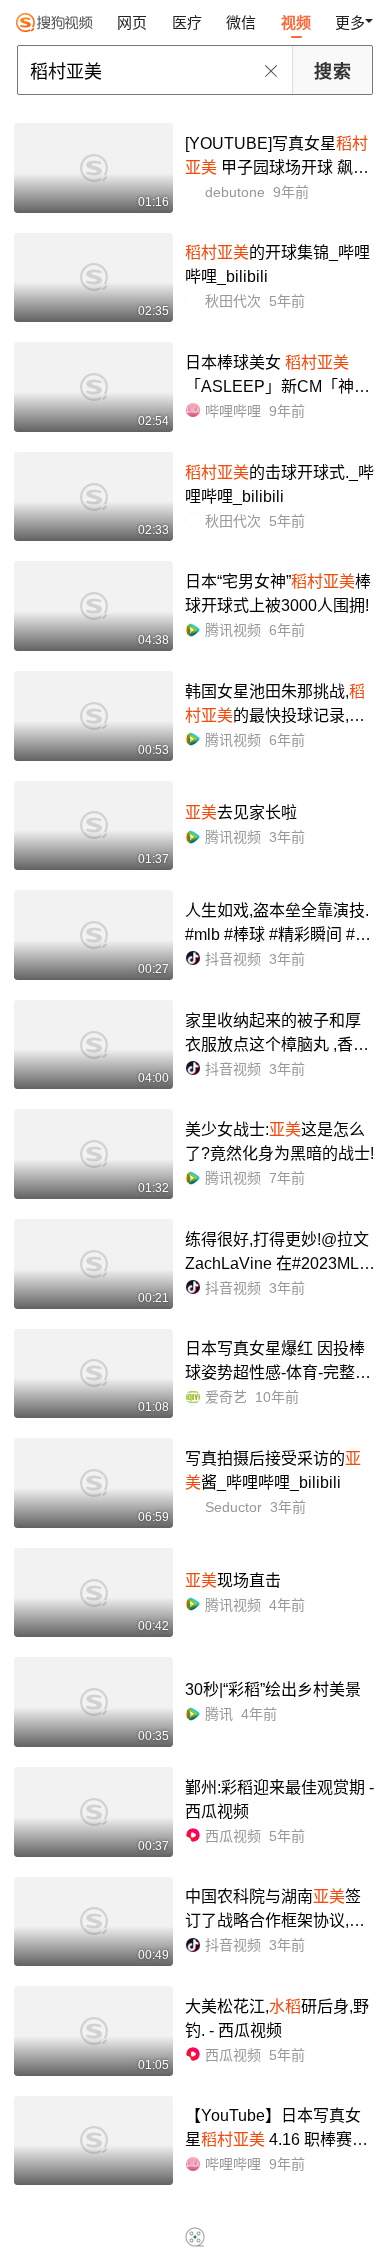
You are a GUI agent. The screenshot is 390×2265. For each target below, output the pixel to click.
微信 (241, 22)
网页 (132, 22)
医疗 (187, 22)
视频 (296, 22)
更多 (350, 22)
